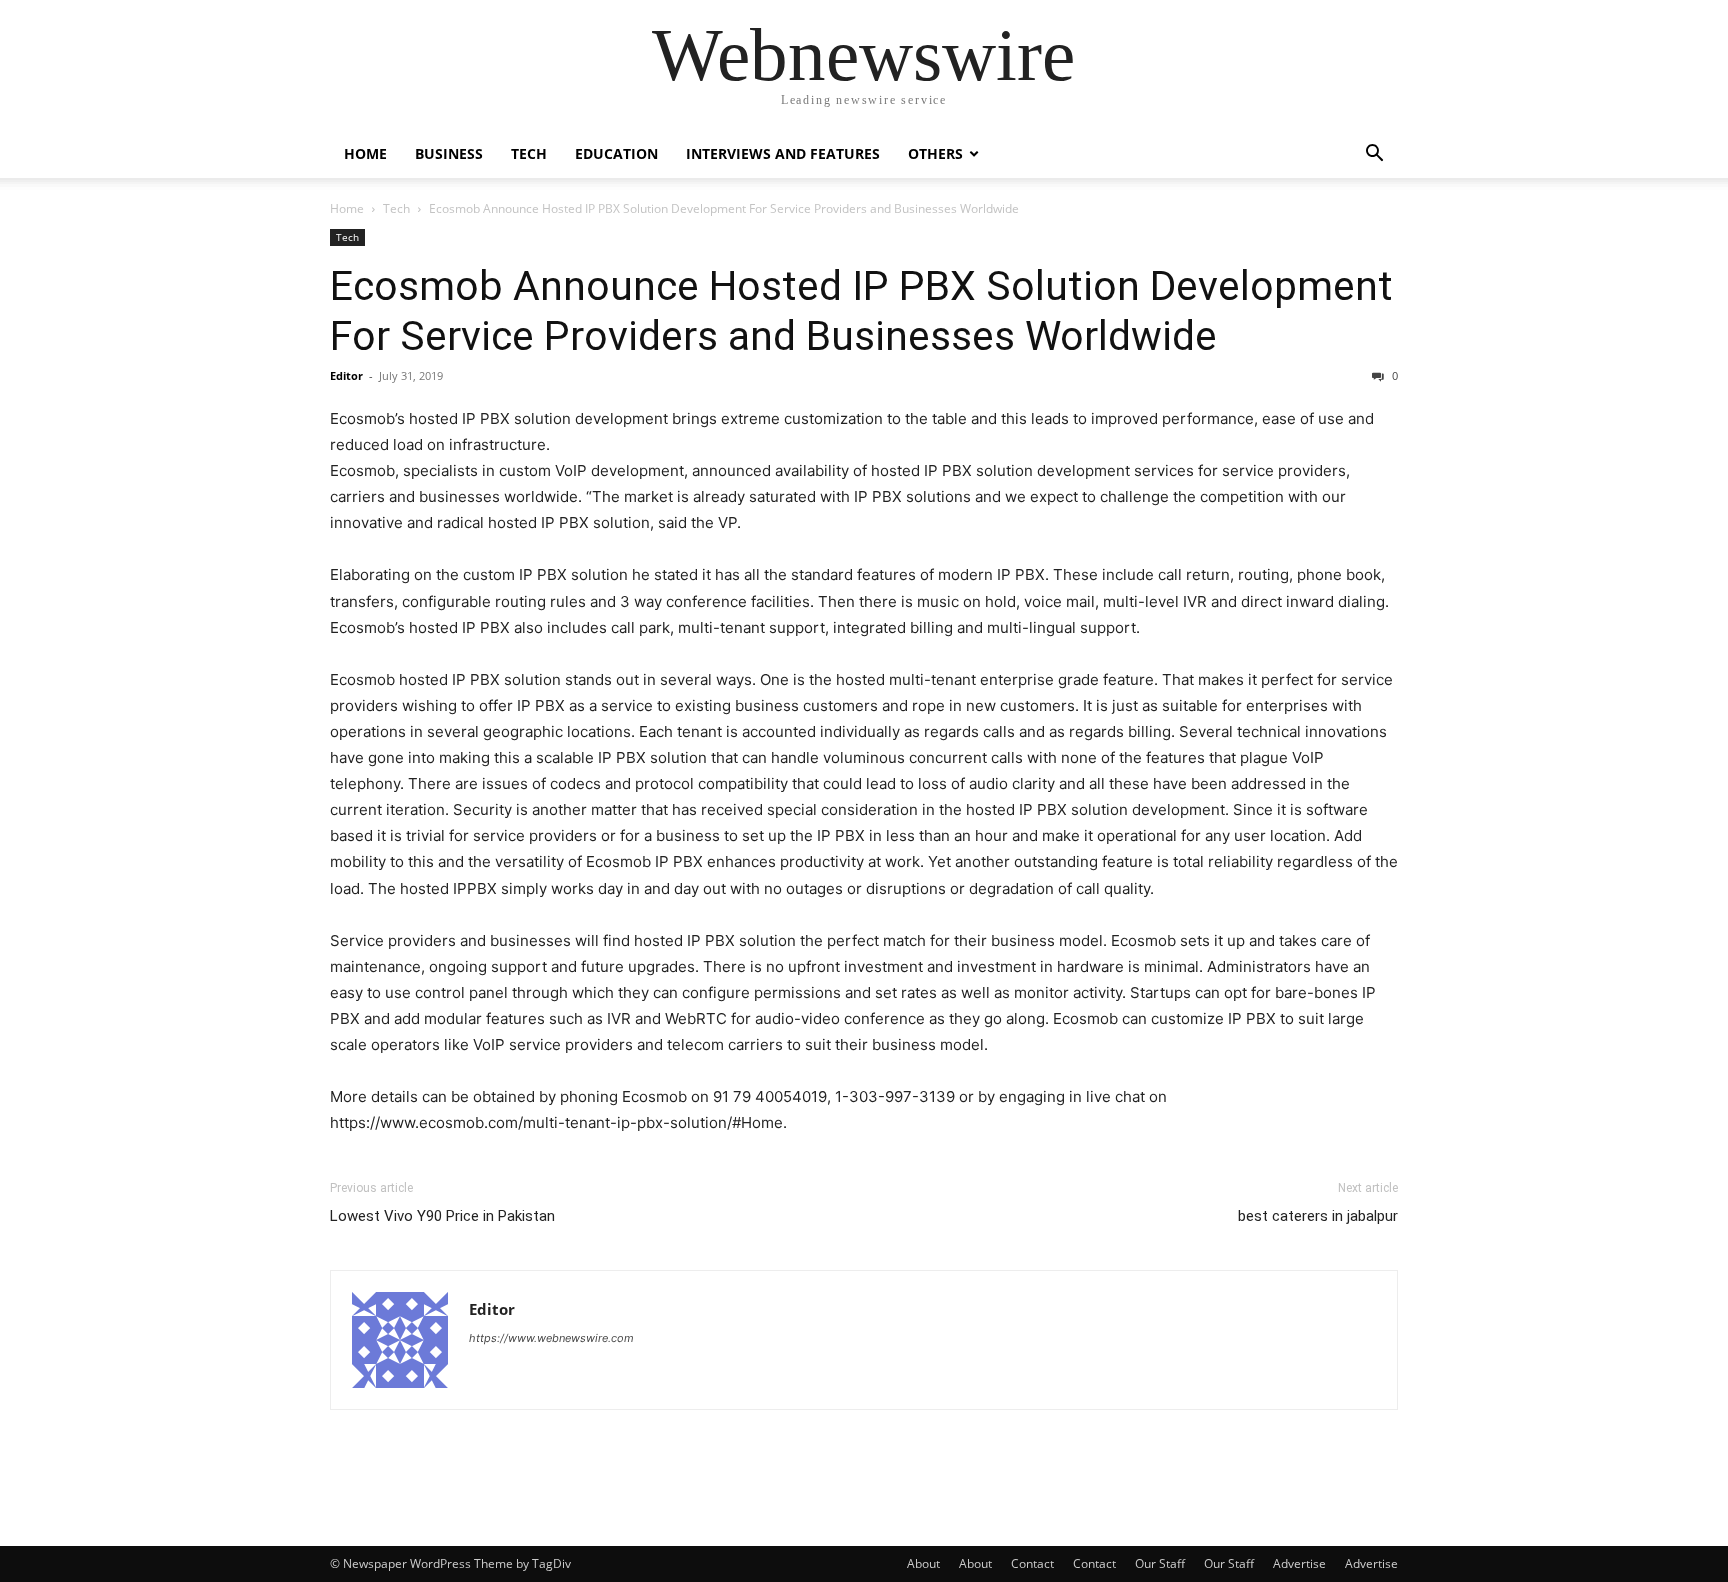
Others (935, 153)
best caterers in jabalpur (1318, 1216)
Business (449, 153)
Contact (1032, 1563)
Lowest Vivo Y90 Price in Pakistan (442, 1216)
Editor (346, 375)
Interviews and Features (783, 153)
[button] (1374, 155)
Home (365, 153)
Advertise (1299, 1563)
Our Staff (1160, 1563)
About (923, 1563)
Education (616, 153)
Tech (529, 153)
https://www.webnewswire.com (551, 1338)
